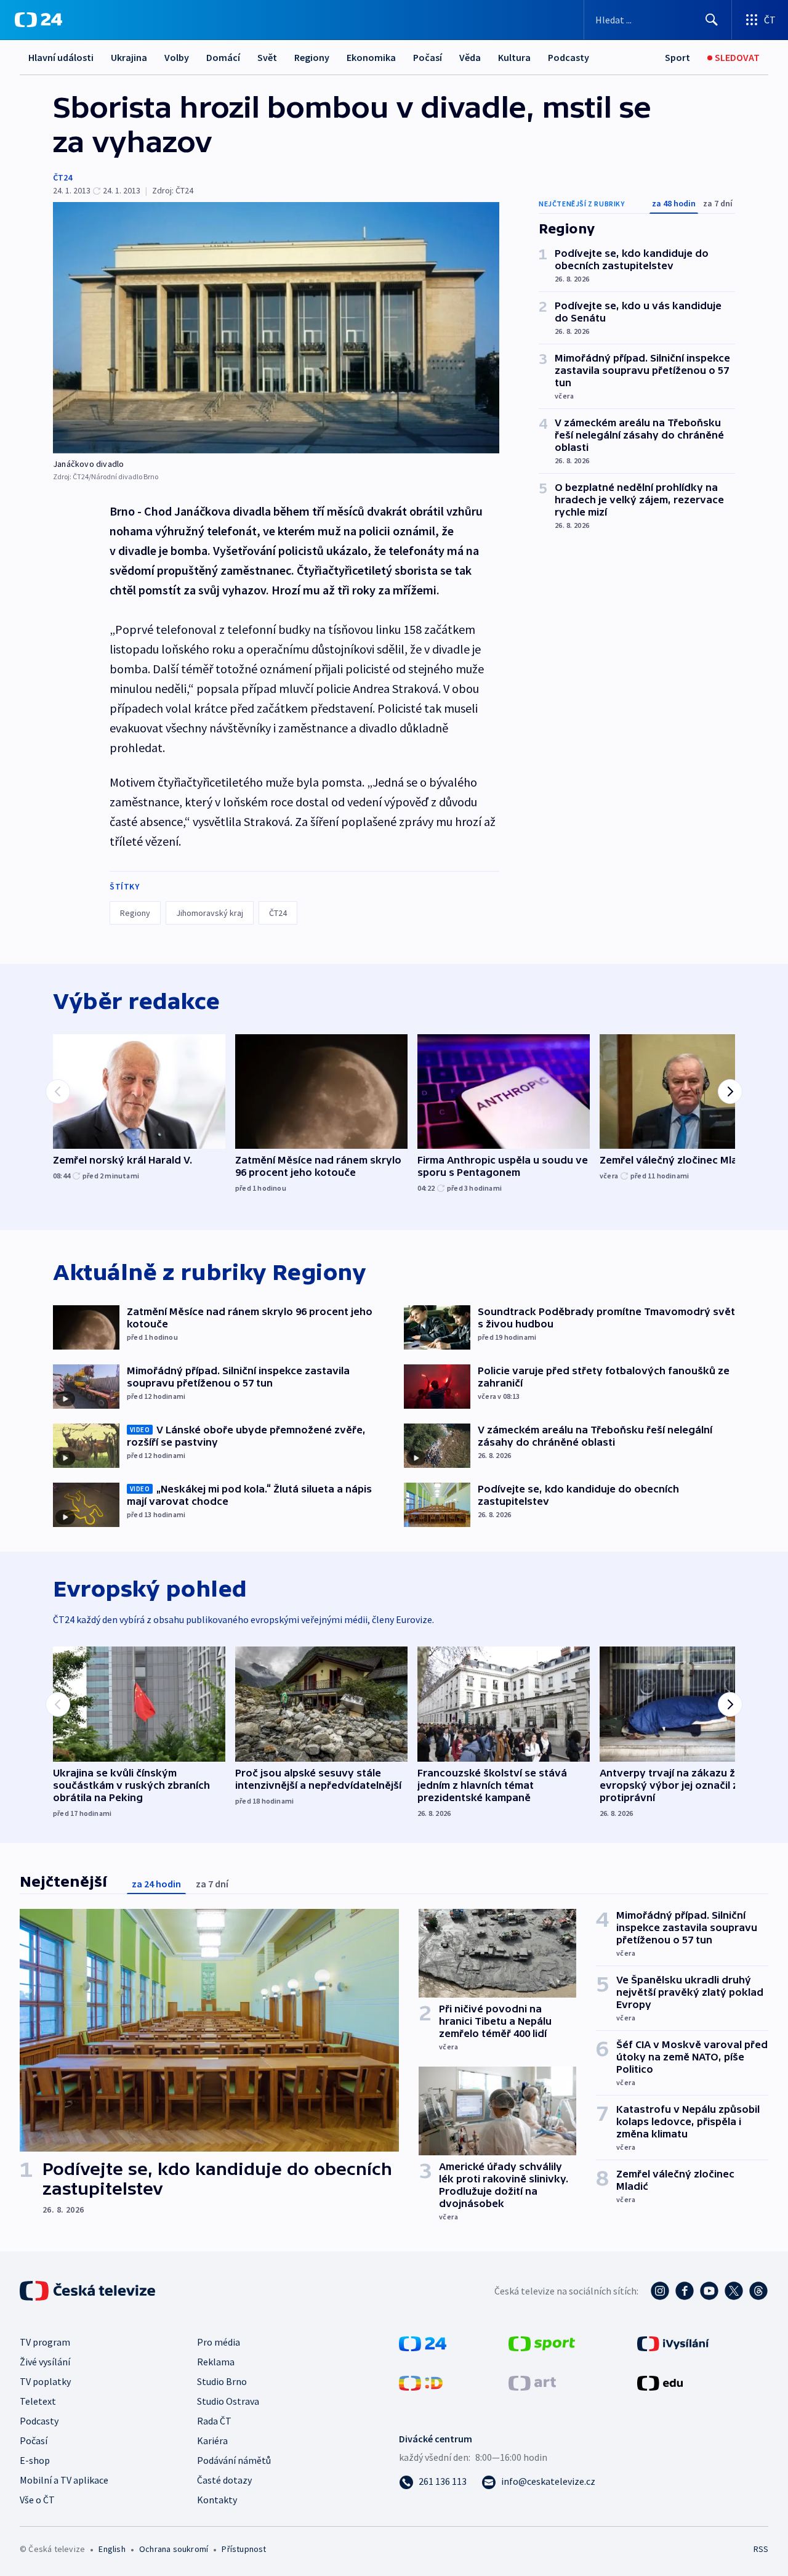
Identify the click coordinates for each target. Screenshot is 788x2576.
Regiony (312, 57)
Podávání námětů (234, 2460)
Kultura (514, 57)
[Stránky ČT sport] (542, 2343)
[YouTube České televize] (709, 2291)
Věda (470, 57)
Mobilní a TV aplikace (64, 2480)
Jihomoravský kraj (210, 913)
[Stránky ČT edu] (660, 2382)
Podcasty (569, 57)
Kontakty (217, 2500)
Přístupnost (244, 2549)
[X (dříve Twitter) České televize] (734, 2291)
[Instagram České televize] (660, 2291)
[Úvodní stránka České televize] (89, 2291)
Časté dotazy (224, 2480)
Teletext (38, 2401)
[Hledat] (712, 20)
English (112, 2549)
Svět (267, 57)
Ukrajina (129, 57)
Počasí (428, 57)
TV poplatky (45, 2381)
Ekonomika (371, 57)
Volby (177, 57)
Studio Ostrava (228, 2401)
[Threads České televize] (758, 2291)
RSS (761, 2549)
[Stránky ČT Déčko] (421, 2382)
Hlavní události (61, 57)
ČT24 (62, 177)
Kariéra (212, 2440)
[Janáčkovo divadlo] (276, 328)
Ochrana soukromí (174, 2549)
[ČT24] (38, 20)
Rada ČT (214, 2421)
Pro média (219, 2342)
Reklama (216, 2362)
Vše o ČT (37, 2500)
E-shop (35, 2460)
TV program (45, 2342)
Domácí (223, 57)
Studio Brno (222, 2381)
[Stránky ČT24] (423, 2343)
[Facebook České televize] (685, 2291)
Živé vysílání (45, 2362)
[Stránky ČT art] (532, 2382)
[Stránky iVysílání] (673, 2343)
